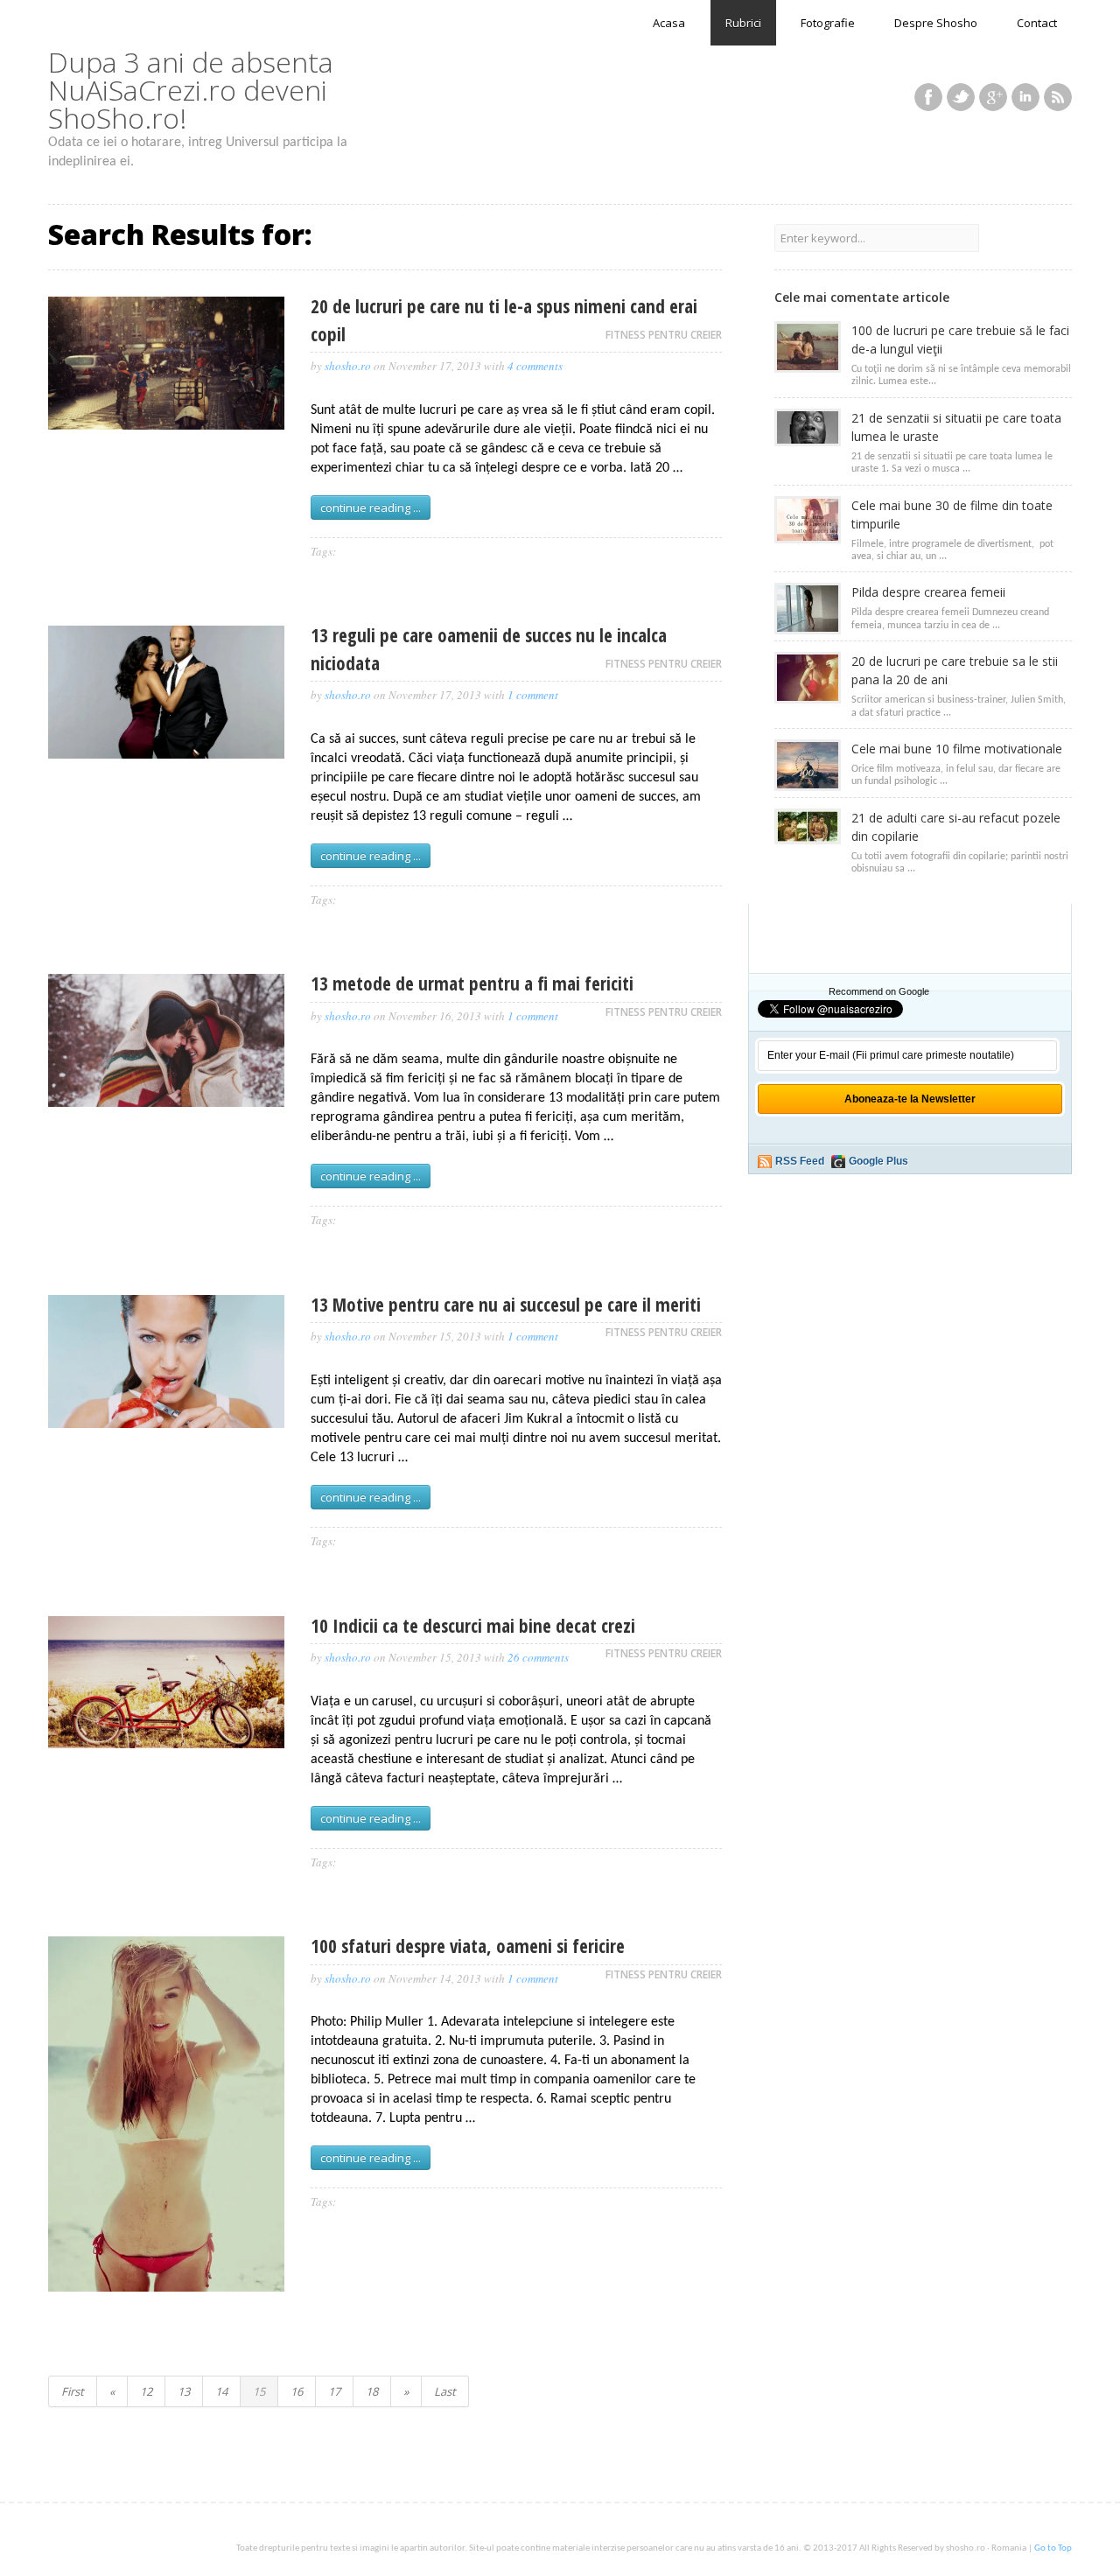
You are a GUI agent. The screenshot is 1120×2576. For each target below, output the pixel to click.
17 (334, 2391)
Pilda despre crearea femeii (928, 592)
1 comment (533, 695)
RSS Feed (800, 1161)
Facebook (928, 97)
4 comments (535, 366)
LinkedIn (1025, 97)
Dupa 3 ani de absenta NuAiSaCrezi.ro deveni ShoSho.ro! (191, 90)
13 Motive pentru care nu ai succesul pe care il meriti (506, 1305)
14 (221, 2391)
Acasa (669, 23)
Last (445, 2391)
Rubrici (743, 23)
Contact (1037, 23)
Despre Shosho (936, 23)
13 (184, 2391)
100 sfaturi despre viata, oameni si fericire (468, 1946)
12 (146, 2391)
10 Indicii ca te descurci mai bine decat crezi (473, 1626)
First (73, 2391)
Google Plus (878, 1161)
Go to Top (1053, 2548)
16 (297, 2391)
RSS (1058, 97)
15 (259, 2391)
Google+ (993, 97)
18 (372, 2391)
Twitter (961, 97)
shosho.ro (348, 366)
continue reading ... (371, 507)
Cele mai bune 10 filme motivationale (957, 749)
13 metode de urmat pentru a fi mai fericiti (472, 983)
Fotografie (828, 23)
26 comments (538, 1657)
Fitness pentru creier (664, 335)
